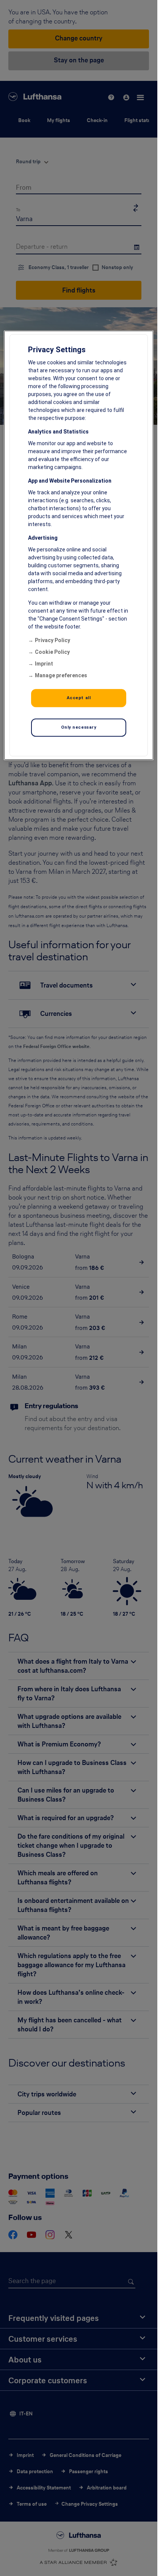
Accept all (79, 698)
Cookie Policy (52, 652)
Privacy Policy (53, 641)
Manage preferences (61, 676)
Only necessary (79, 728)
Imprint (44, 664)
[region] (78, 546)
